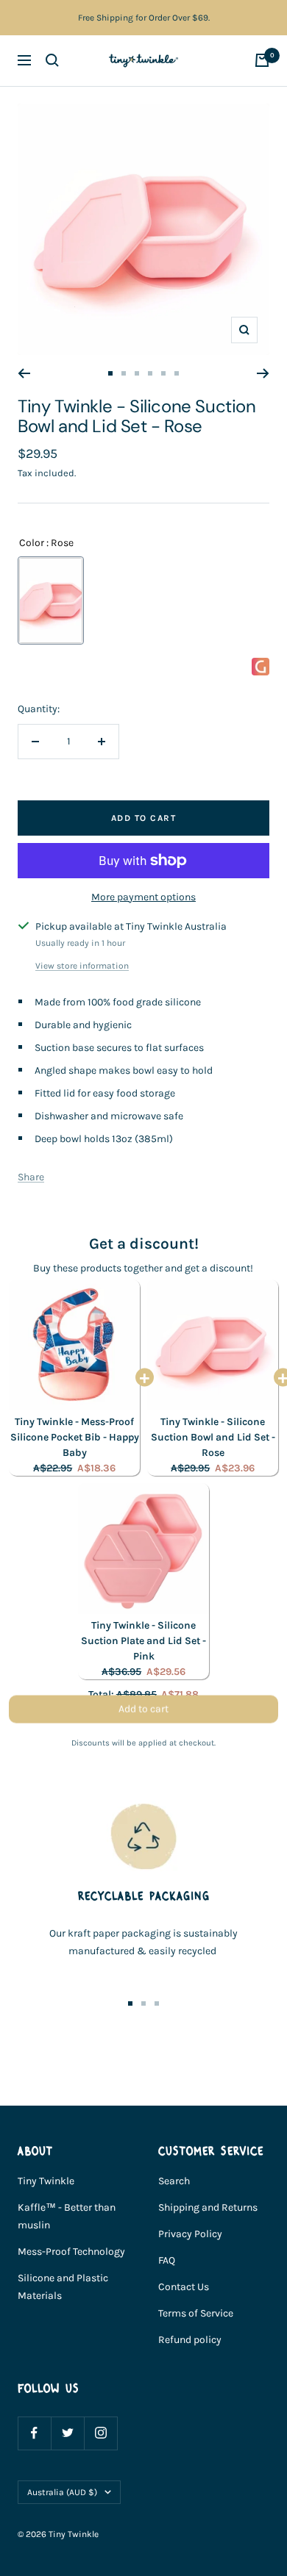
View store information (82, 966)
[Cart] (262, 60)
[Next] (263, 373)
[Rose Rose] (51, 600)
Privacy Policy (190, 2234)
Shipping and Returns (208, 2207)
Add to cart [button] (143, 1714)
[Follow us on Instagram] (100, 2433)
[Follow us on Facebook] (34, 2433)
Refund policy (190, 2340)
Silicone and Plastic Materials (63, 2287)
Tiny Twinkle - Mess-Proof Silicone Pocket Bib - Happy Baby (75, 1437)
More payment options (143, 897)
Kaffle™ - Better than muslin (67, 2216)
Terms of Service (196, 2313)
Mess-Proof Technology (71, 2252)
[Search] (52, 60)
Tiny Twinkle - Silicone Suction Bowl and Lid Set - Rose (213, 1437)
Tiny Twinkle (46, 2181)
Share (31, 1177)
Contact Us (184, 2287)
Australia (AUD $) (62, 2492)
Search (174, 2181)
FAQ (167, 2260)
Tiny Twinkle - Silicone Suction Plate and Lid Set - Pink (143, 1641)
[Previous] (24, 373)
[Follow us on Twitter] (67, 2433)
